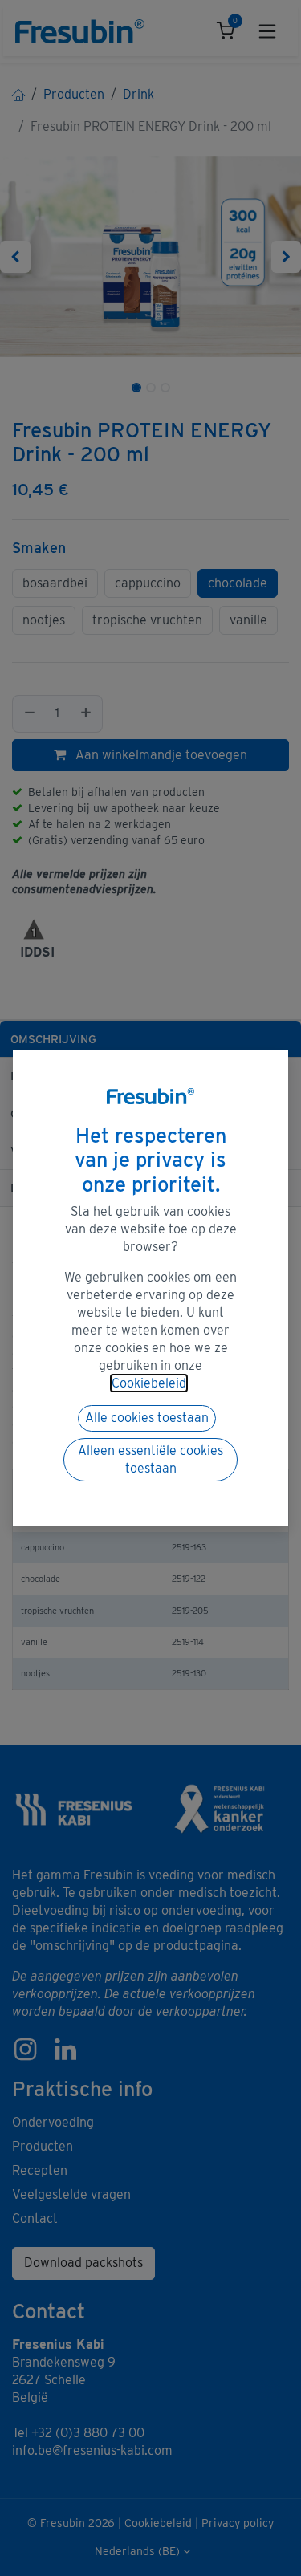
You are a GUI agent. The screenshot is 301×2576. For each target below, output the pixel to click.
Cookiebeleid (149, 1383)
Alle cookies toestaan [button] (147, 1418)
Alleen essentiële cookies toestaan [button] (150, 1459)
